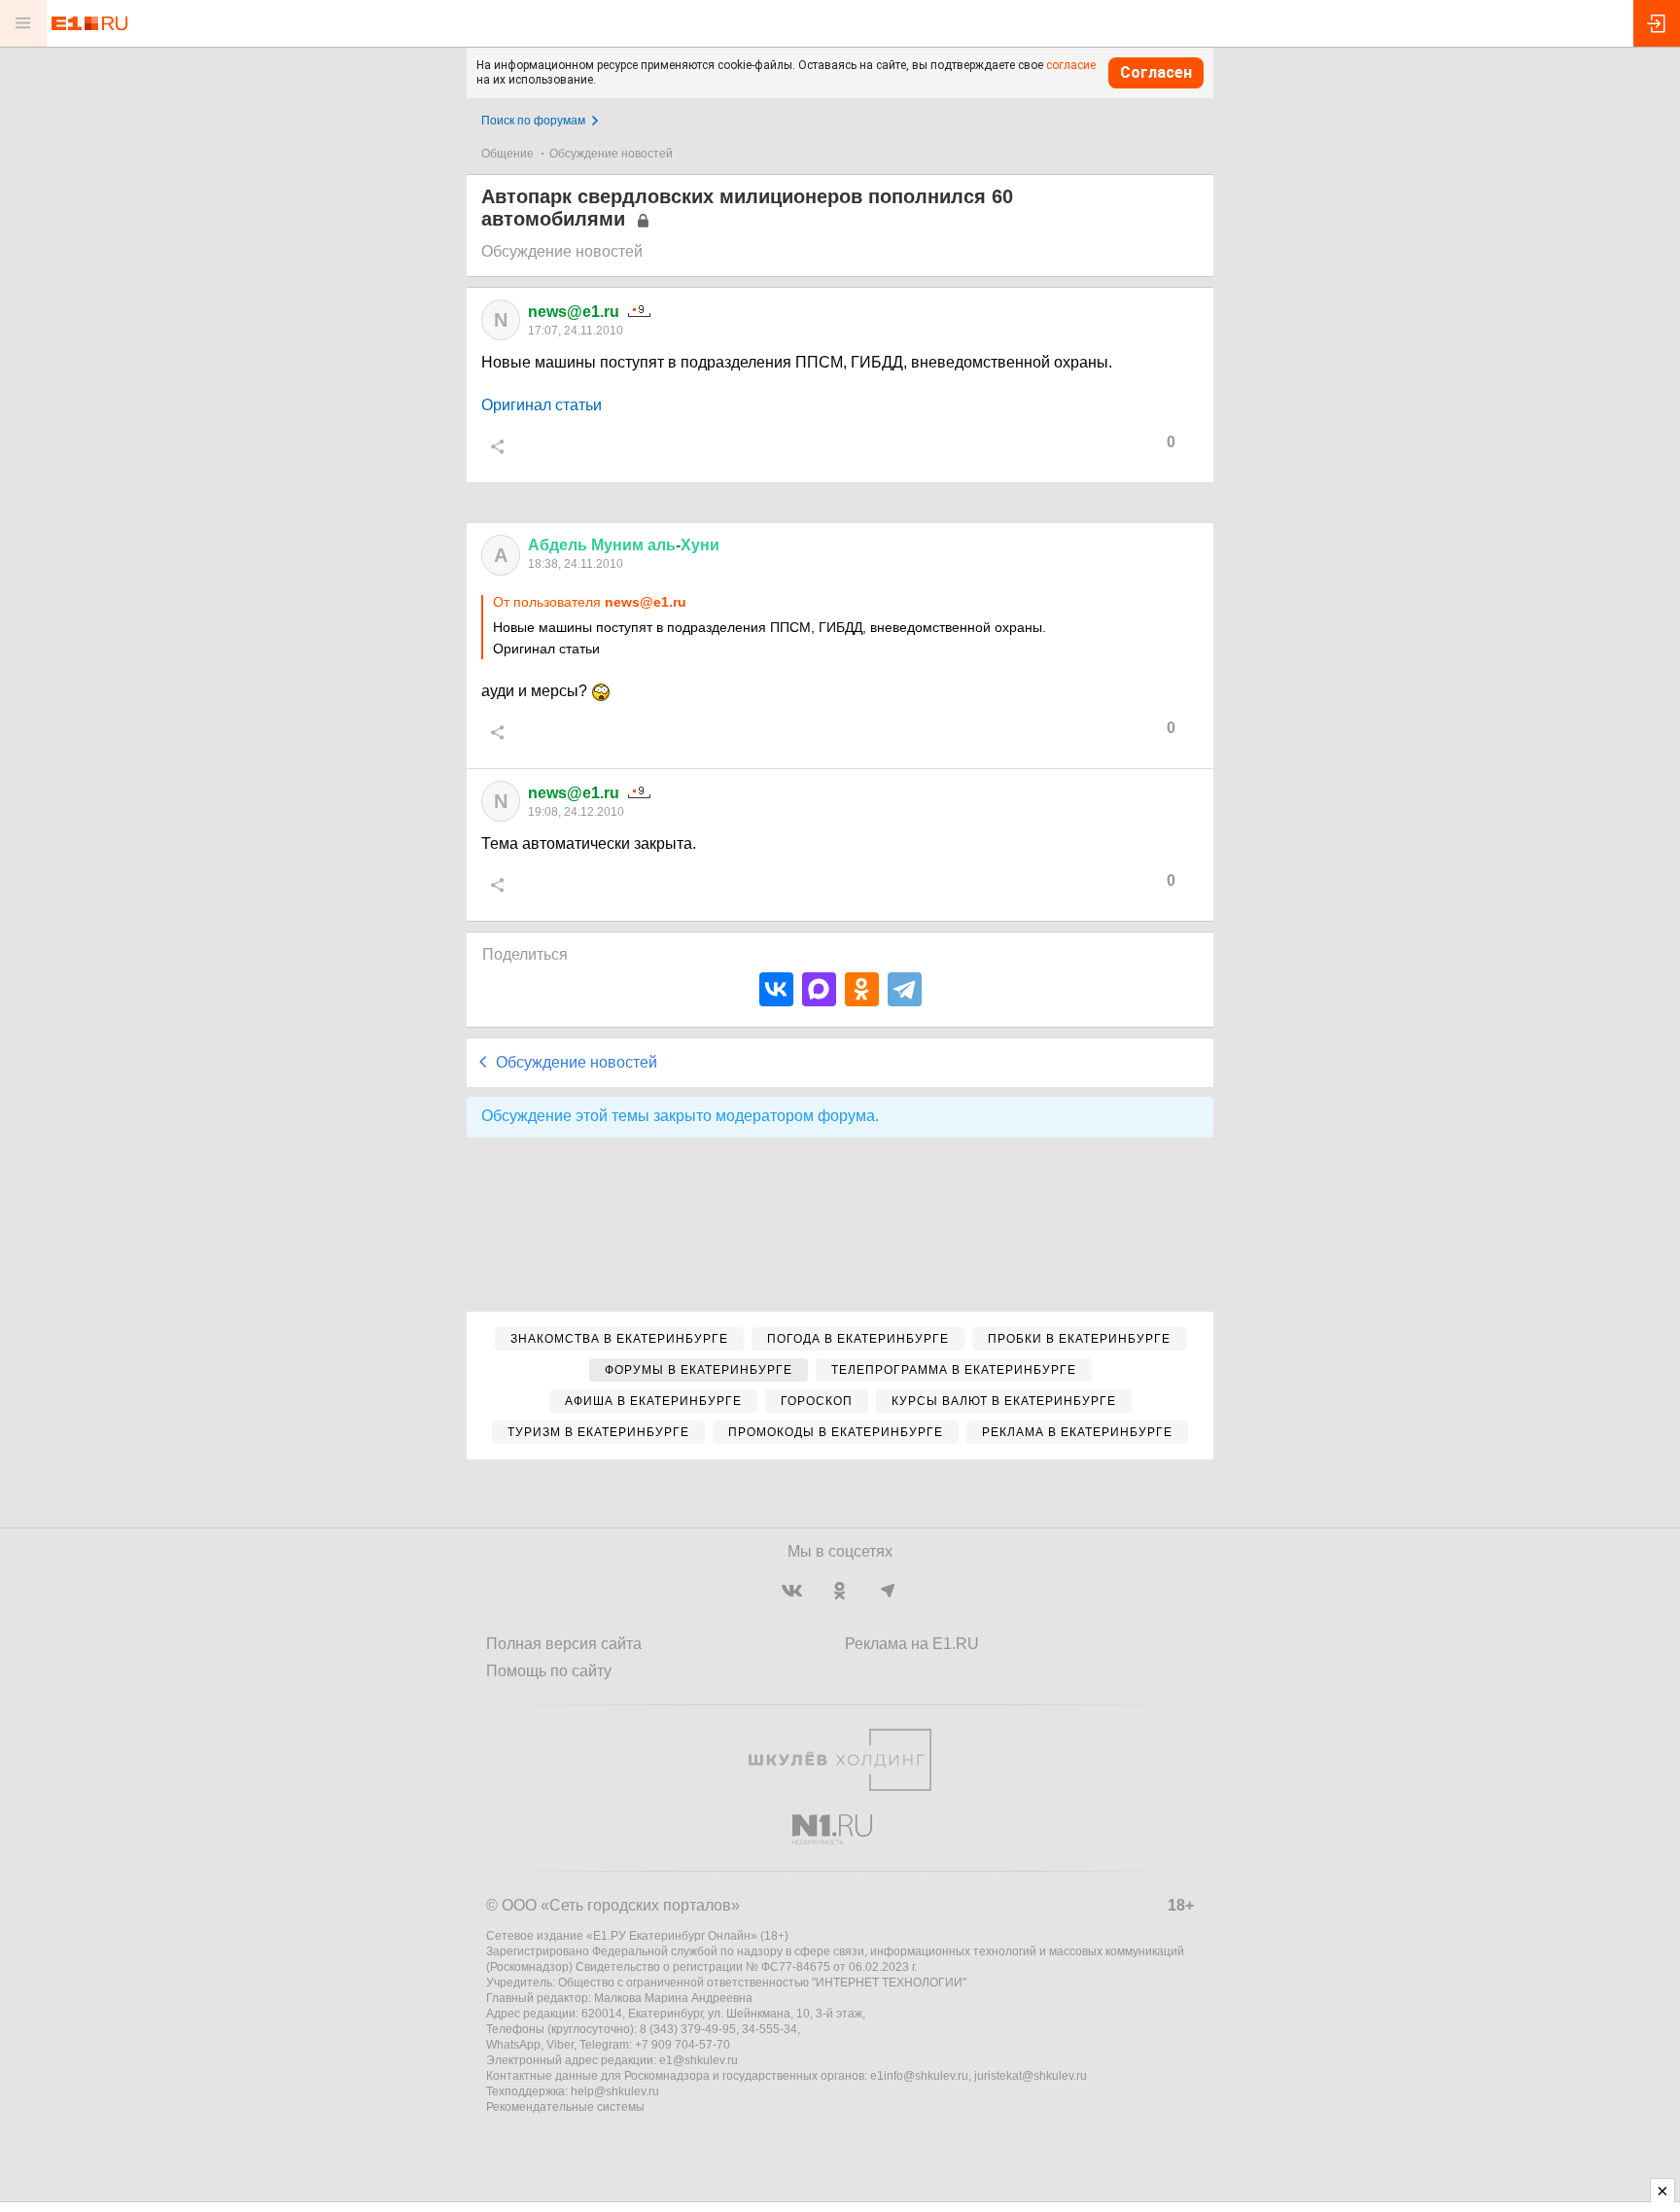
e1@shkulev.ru (699, 2060)
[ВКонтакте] (776, 989)
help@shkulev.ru (615, 2091)
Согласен (1156, 72)
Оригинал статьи (542, 405)
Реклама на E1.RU (912, 1644)
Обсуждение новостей (611, 154)
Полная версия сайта (564, 1644)
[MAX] (819, 989)
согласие (1071, 65)
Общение (507, 154)
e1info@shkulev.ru (919, 2076)
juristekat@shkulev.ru (1031, 2076)
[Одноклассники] (862, 989)
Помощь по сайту (549, 1671)
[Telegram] (905, 989)
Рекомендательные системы (565, 2107)
